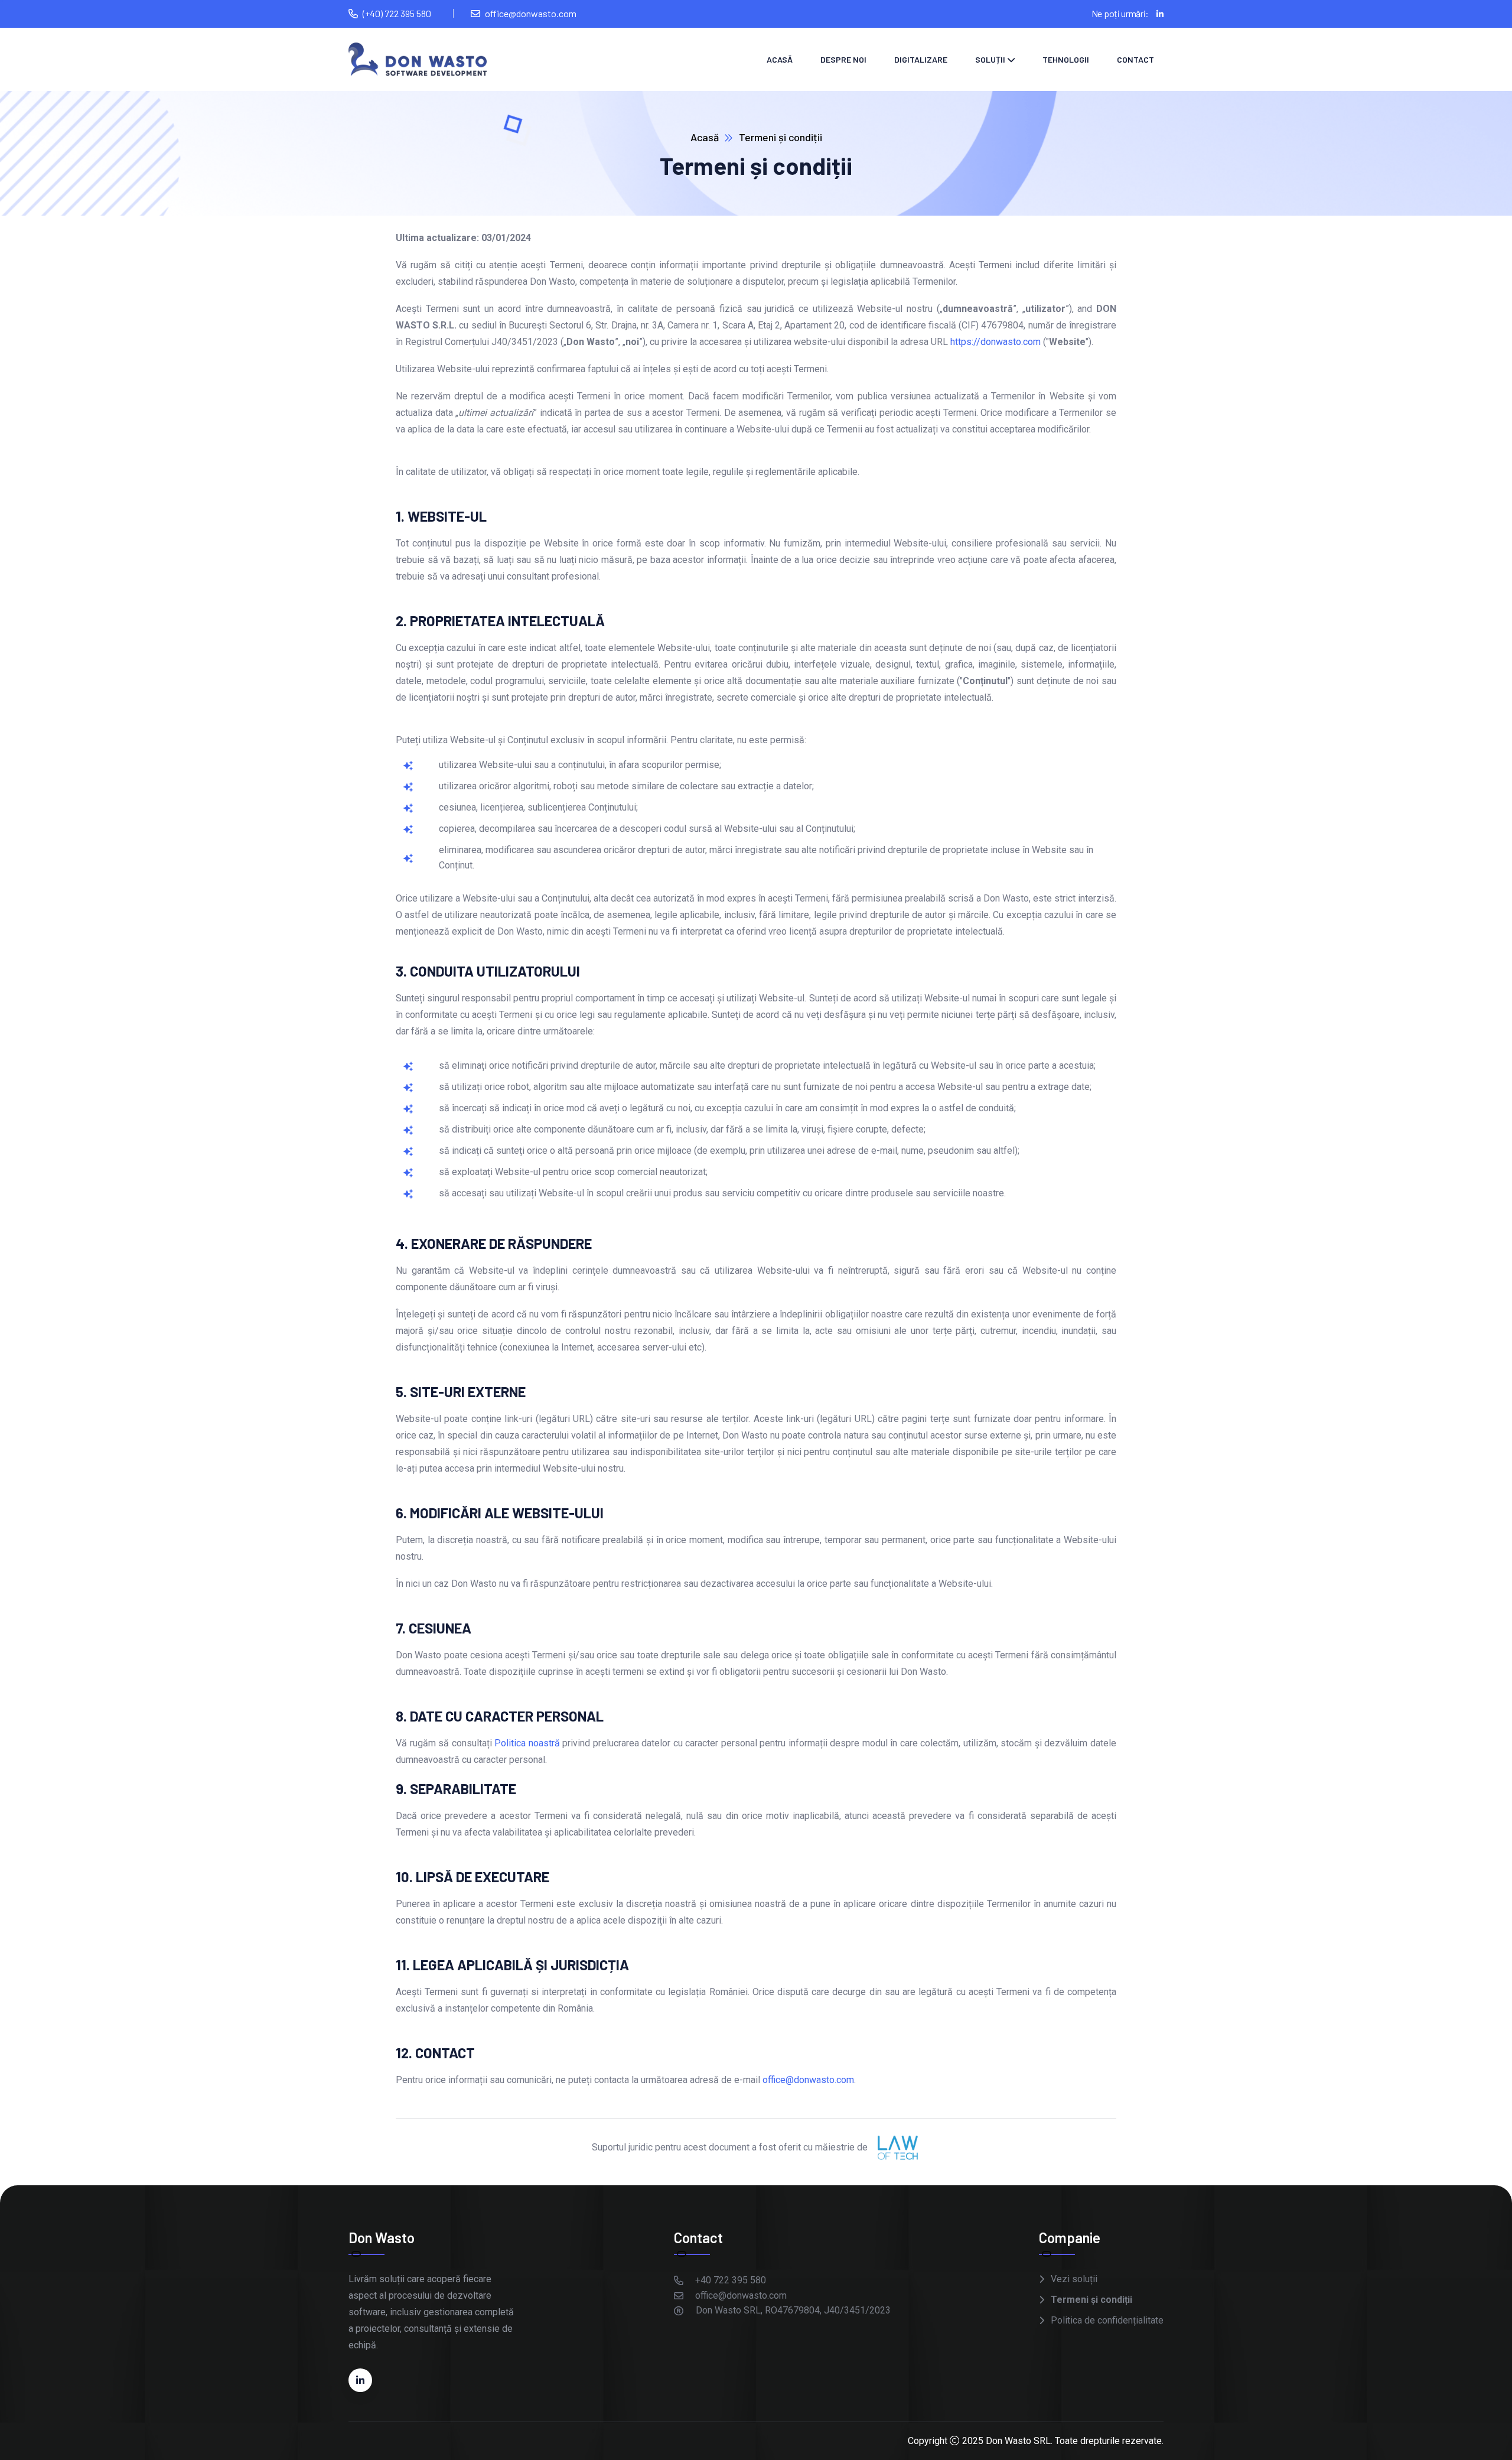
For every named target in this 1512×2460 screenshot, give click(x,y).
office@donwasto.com (808, 2080)
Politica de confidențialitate (1107, 2320)
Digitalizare (921, 59)
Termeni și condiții (1091, 2300)
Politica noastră (527, 1743)
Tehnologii (1066, 59)
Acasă (780, 59)
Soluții (990, 59)
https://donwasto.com (995, 342)
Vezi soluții (1074, 2279)
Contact (1135, 59)
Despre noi (843, 59)
